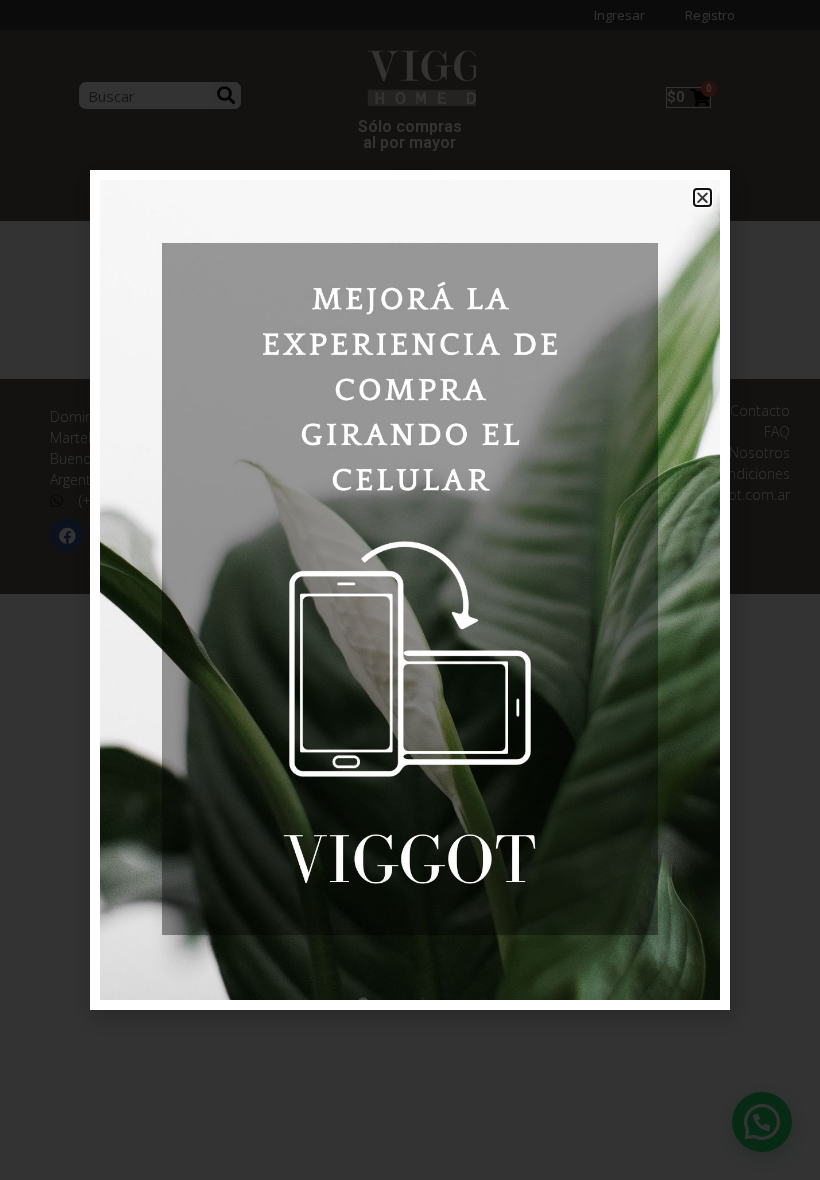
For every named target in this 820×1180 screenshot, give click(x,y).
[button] (702, 197)
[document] (410, 590)
